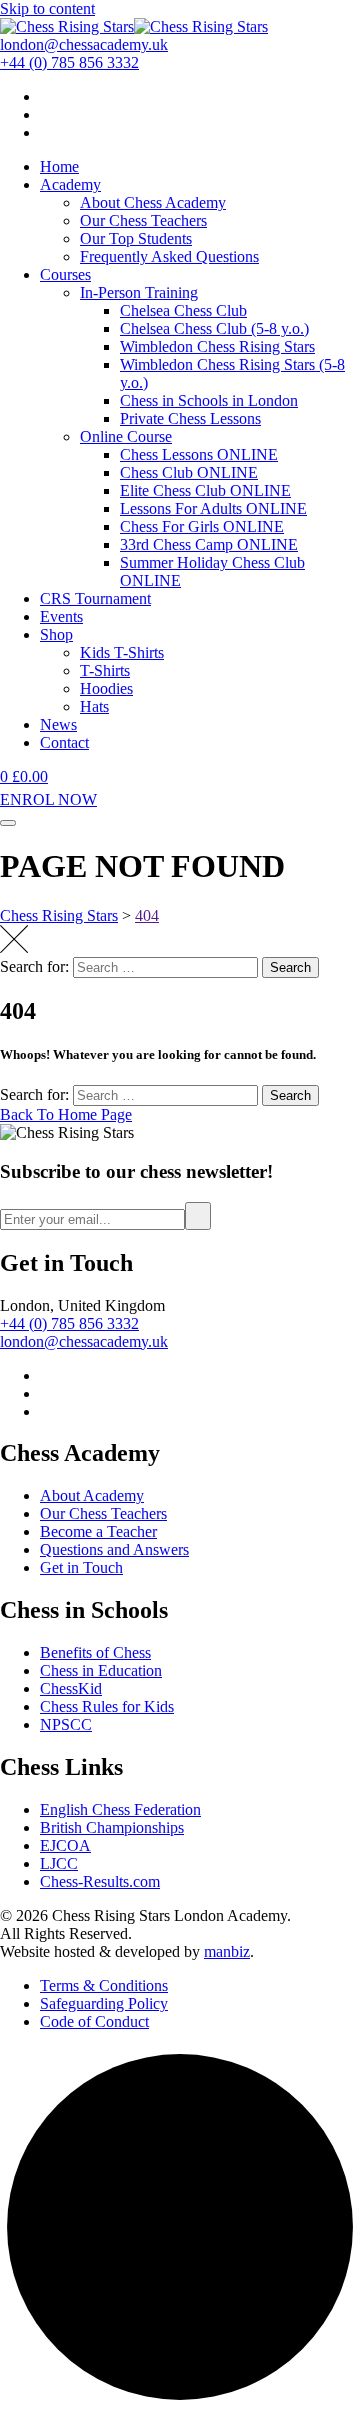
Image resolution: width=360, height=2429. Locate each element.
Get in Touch (81, 1567)
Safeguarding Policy (104, 2003)
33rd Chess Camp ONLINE (209, 544)
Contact (64, 742)
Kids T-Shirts (122, 652)
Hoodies (106, 688)
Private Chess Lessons (190, 418)
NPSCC (66, 1724)
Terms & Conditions (104, 1985)
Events (61, 616)
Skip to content (47, 8)
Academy (70, 184)
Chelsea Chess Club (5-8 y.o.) (214, 328)
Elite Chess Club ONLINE (205, 490)
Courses (65, 274)
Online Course (126, 436)
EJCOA (65, 1845)
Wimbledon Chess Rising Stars (217, 346)
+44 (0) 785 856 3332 (69, 1323)
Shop (56, 634)
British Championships (112, 1827)
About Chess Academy (153, 202)
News (58, 724)
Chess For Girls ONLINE (202, 526)
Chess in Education (101, 1670)
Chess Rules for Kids (107, 1706)
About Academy (92, 1495)
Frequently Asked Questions (169, 256)
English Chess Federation (120, 1809)
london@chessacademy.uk (84, 1341)
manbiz (227, 1951)
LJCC (59, 1863)
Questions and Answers (114, 1549)
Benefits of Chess (95, 1652)
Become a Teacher (98, 1531)
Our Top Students (136, 238)
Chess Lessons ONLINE (199, 454)
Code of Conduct (94, 2021)
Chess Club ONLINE (189, 472)
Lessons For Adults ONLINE (213, 508)
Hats (94, 706)
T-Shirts (105, 670)
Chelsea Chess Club (183, 310)
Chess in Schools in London (209, 400)
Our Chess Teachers (143, 220)
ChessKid (71, 1688)
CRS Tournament (95, 598)
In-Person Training (139, 292)
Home (59, 166)
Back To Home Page (66, 1114)
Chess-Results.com (100, 1881)
